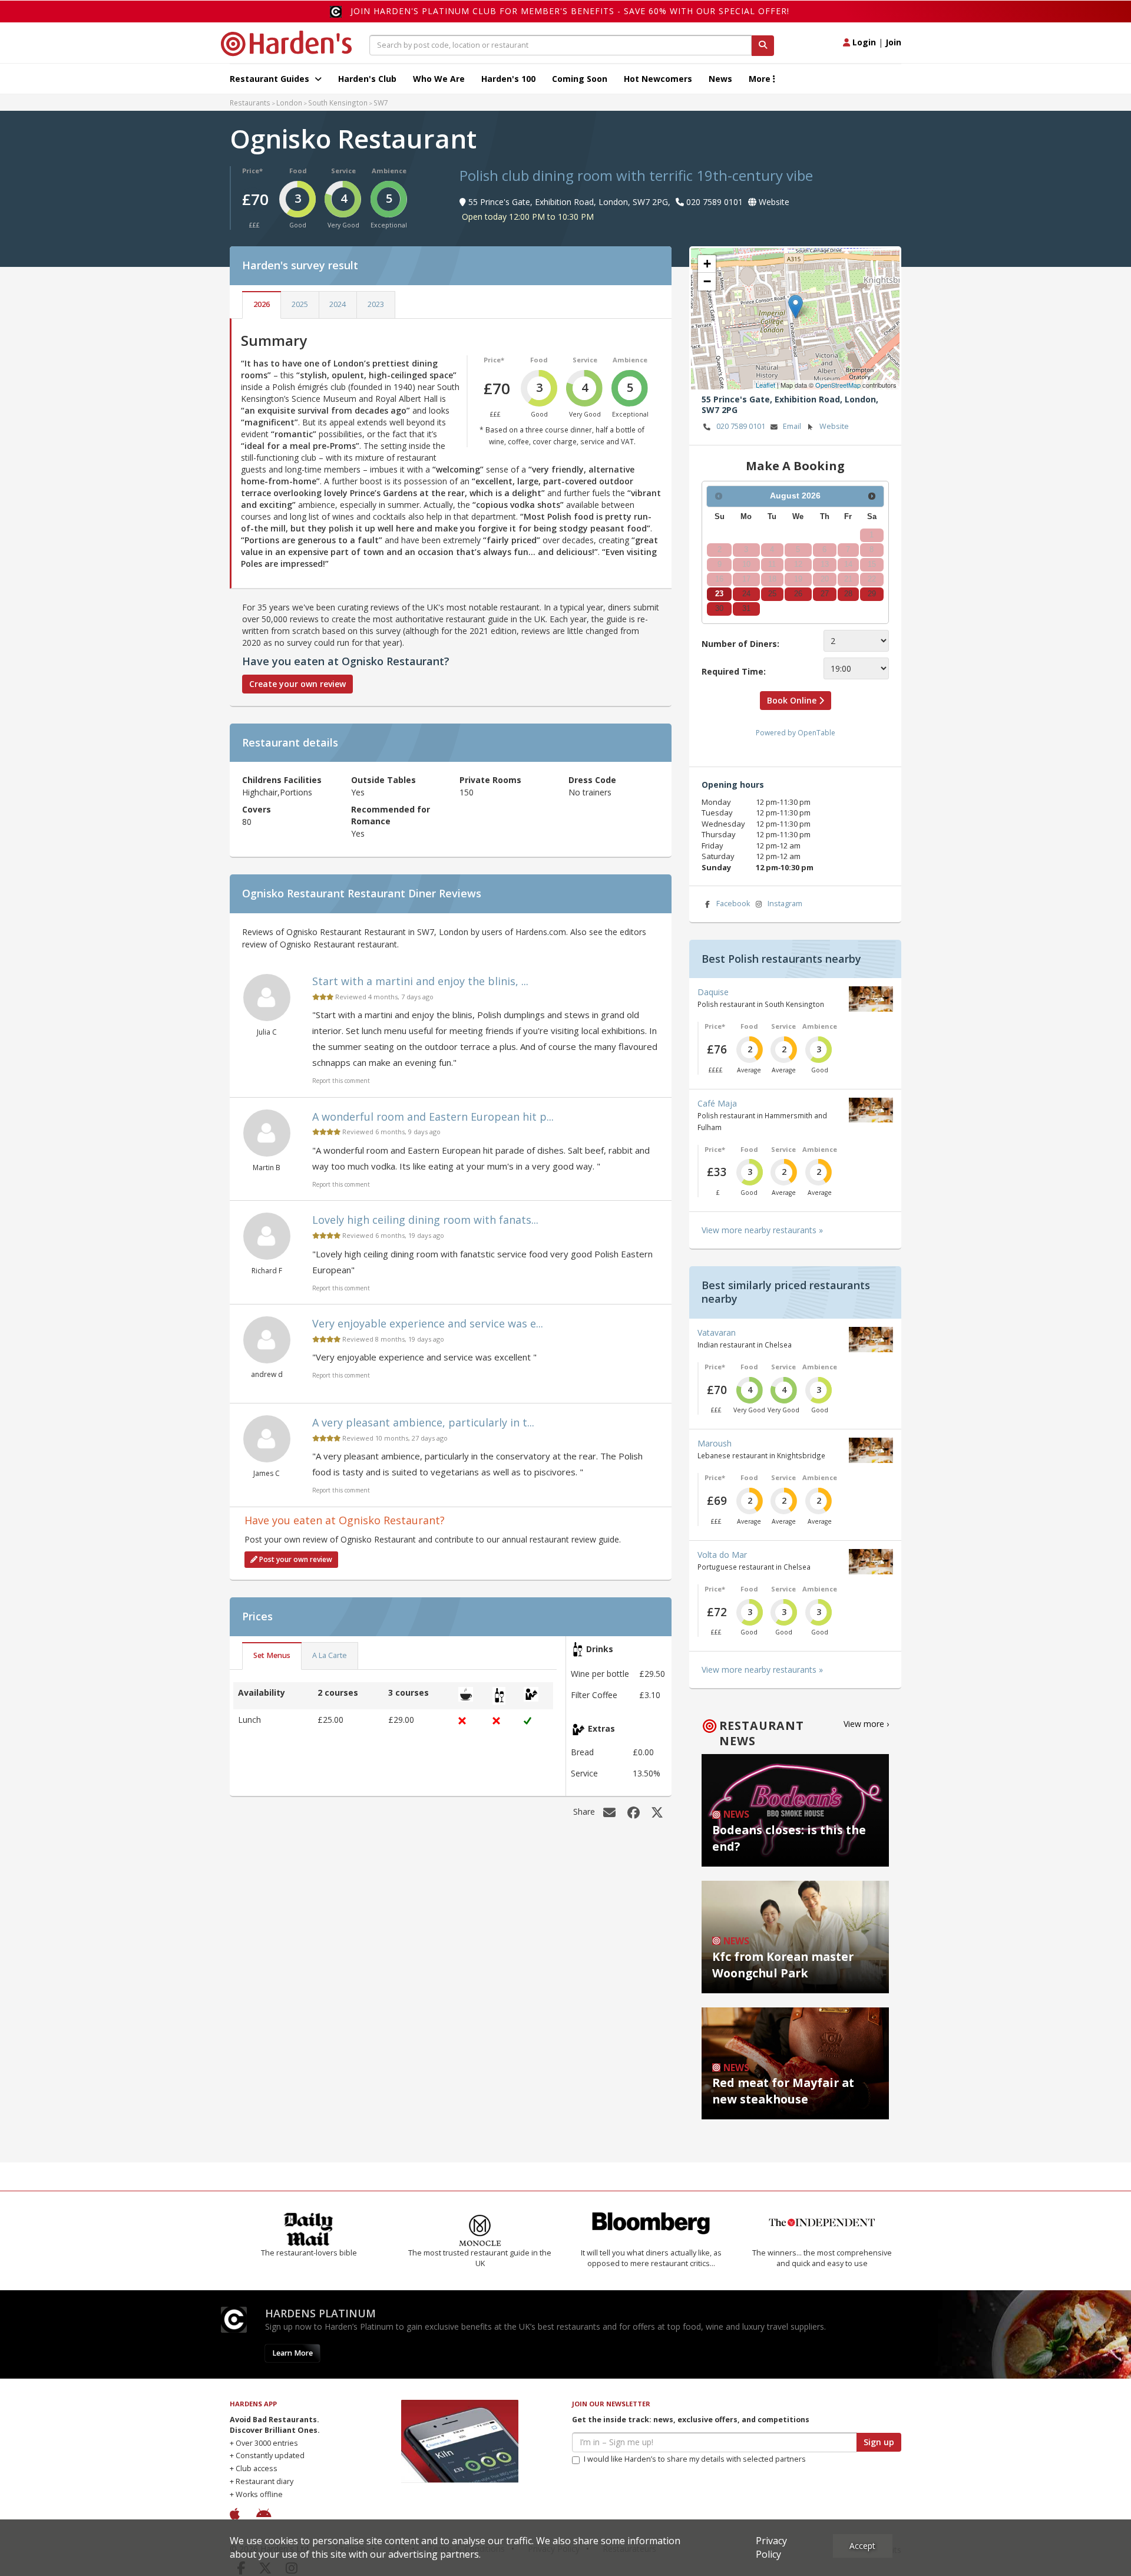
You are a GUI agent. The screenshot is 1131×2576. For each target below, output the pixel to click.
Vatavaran (717, 1332)
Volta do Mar (722, 1555)
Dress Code (592, 780)
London (289, 103)
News (720, 79)
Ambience (389, 171)
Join (893, 42)
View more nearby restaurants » (762, 1230)
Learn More (292, 2353)
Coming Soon (580, 79)
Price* (252, 171)
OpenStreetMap (838, 385)
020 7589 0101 (741, 426)
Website (834, 426)
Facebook (733, 904)
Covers (257, 809)
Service (343, 171)
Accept (862, 2546)
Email (792, 426)
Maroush (715, 1443)
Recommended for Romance (391, 815)
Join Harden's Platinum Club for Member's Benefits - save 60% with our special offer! (570, 11)
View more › (866, 1724)
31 (746, 609)
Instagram (785, 904)
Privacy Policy (771, 2547)
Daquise (713, 992)
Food (298, 171)
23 (719, 594)
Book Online (793, 700)
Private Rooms (490, 780)
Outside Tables (383, 780)
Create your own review (297, 684)
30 (719, 609)
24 (746, 594)
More (761, 79)
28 (848, 594)
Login (863, 42)
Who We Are (439, 79)
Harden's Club (367, 79)
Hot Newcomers (658, 79)
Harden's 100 (508, 79)
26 (798, 594)
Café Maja (717, 1103)
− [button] (707, 281)
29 (872, 594)
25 (772, 594)
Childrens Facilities (282, 780)
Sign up (879, 2442)
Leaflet (765, 385)
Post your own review (295, 1559)
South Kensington (338, 103)
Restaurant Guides (271, 79)
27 (825, 594)
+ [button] (707, 264)
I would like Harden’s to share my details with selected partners (695, 2459)
